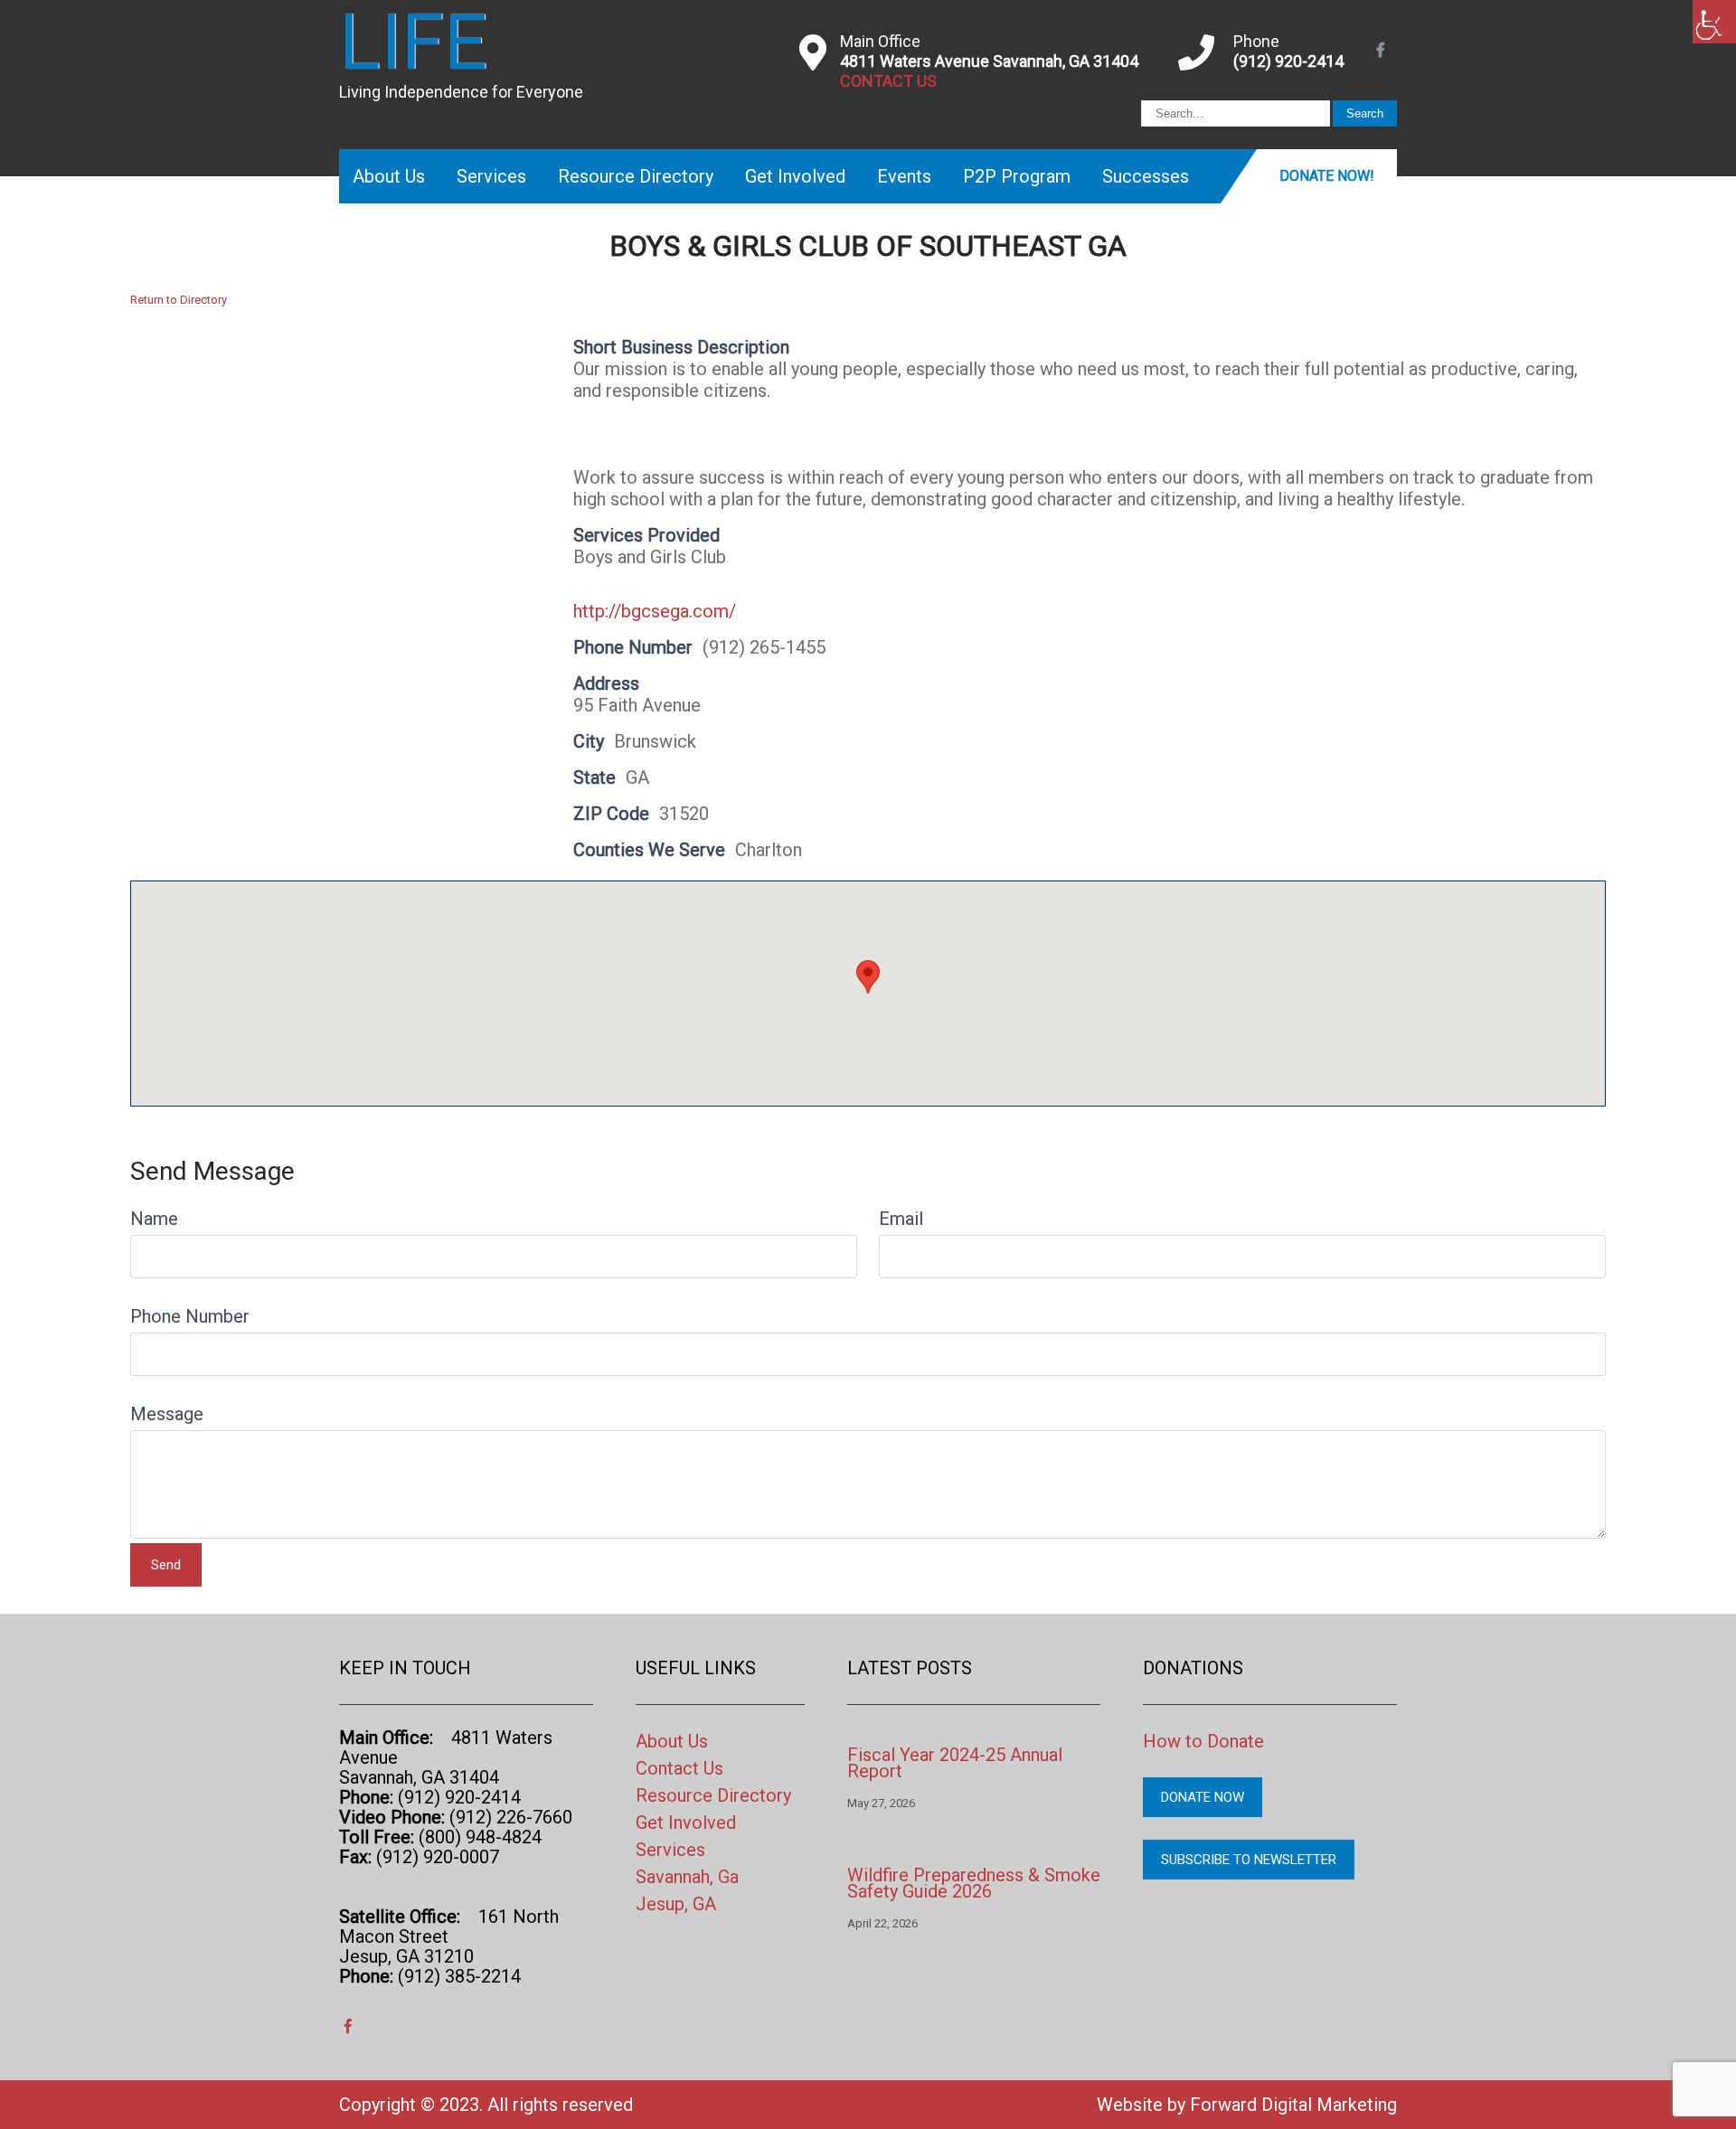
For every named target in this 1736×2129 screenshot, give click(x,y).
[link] (1714, 22)
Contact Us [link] (679, 1768)
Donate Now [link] (1203, 1797)
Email (901, 1219)
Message (167, 1414)
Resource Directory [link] (636, 176)
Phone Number (190, 1316)
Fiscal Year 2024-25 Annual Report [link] (955, 1763)
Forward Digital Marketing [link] (1293, 2105)
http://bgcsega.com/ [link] (655, 611)
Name (154, 1219)
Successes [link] (1146, 176)
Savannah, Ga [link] (687, 1877)
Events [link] (904, 176)
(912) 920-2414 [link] (1288, 61)
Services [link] (491, 176)
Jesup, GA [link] (676, 1904)
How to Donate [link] (1203, 1741)
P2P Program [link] (1017, 176)
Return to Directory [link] (179, 300)
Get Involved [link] (795, 176)
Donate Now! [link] (1327, 176)
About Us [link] (389, 176)
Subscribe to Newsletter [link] (1249, 1860)
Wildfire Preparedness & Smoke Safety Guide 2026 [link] (974, 1883)
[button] (868, 977)
